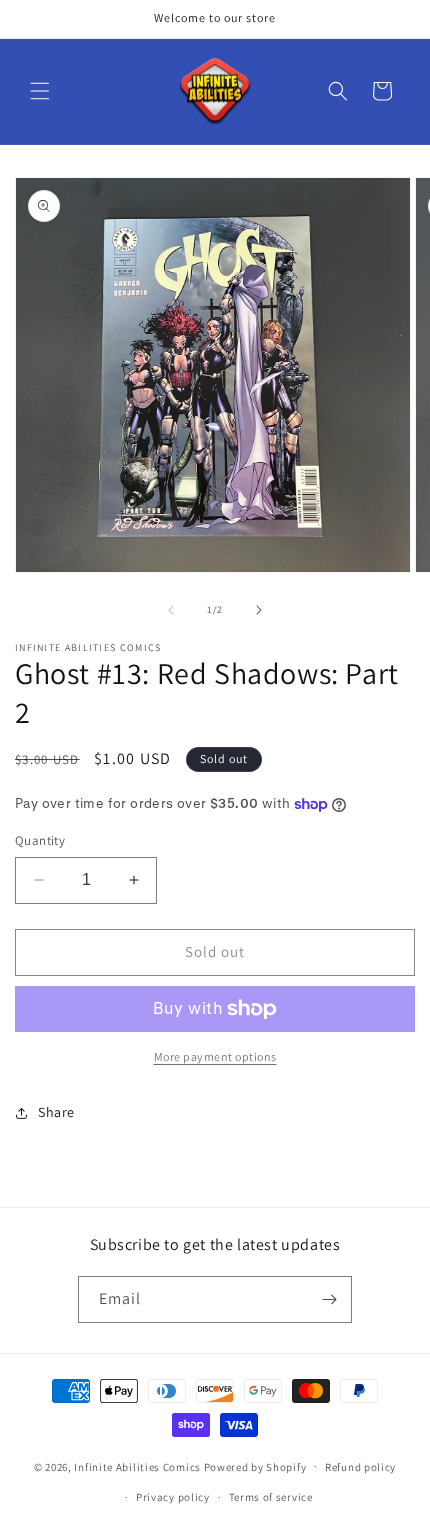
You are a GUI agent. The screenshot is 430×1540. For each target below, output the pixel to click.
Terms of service (271, 1497)
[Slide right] (259, 610)
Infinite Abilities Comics (137, 1466)
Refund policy (360, 1467)
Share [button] (56, 1112)
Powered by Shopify (255, 1466)
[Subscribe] (329, 1299)
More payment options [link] (215, 1056)
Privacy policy (173, 1497)
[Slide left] (171, 610)
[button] (40, 91)
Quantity (40, 840)
